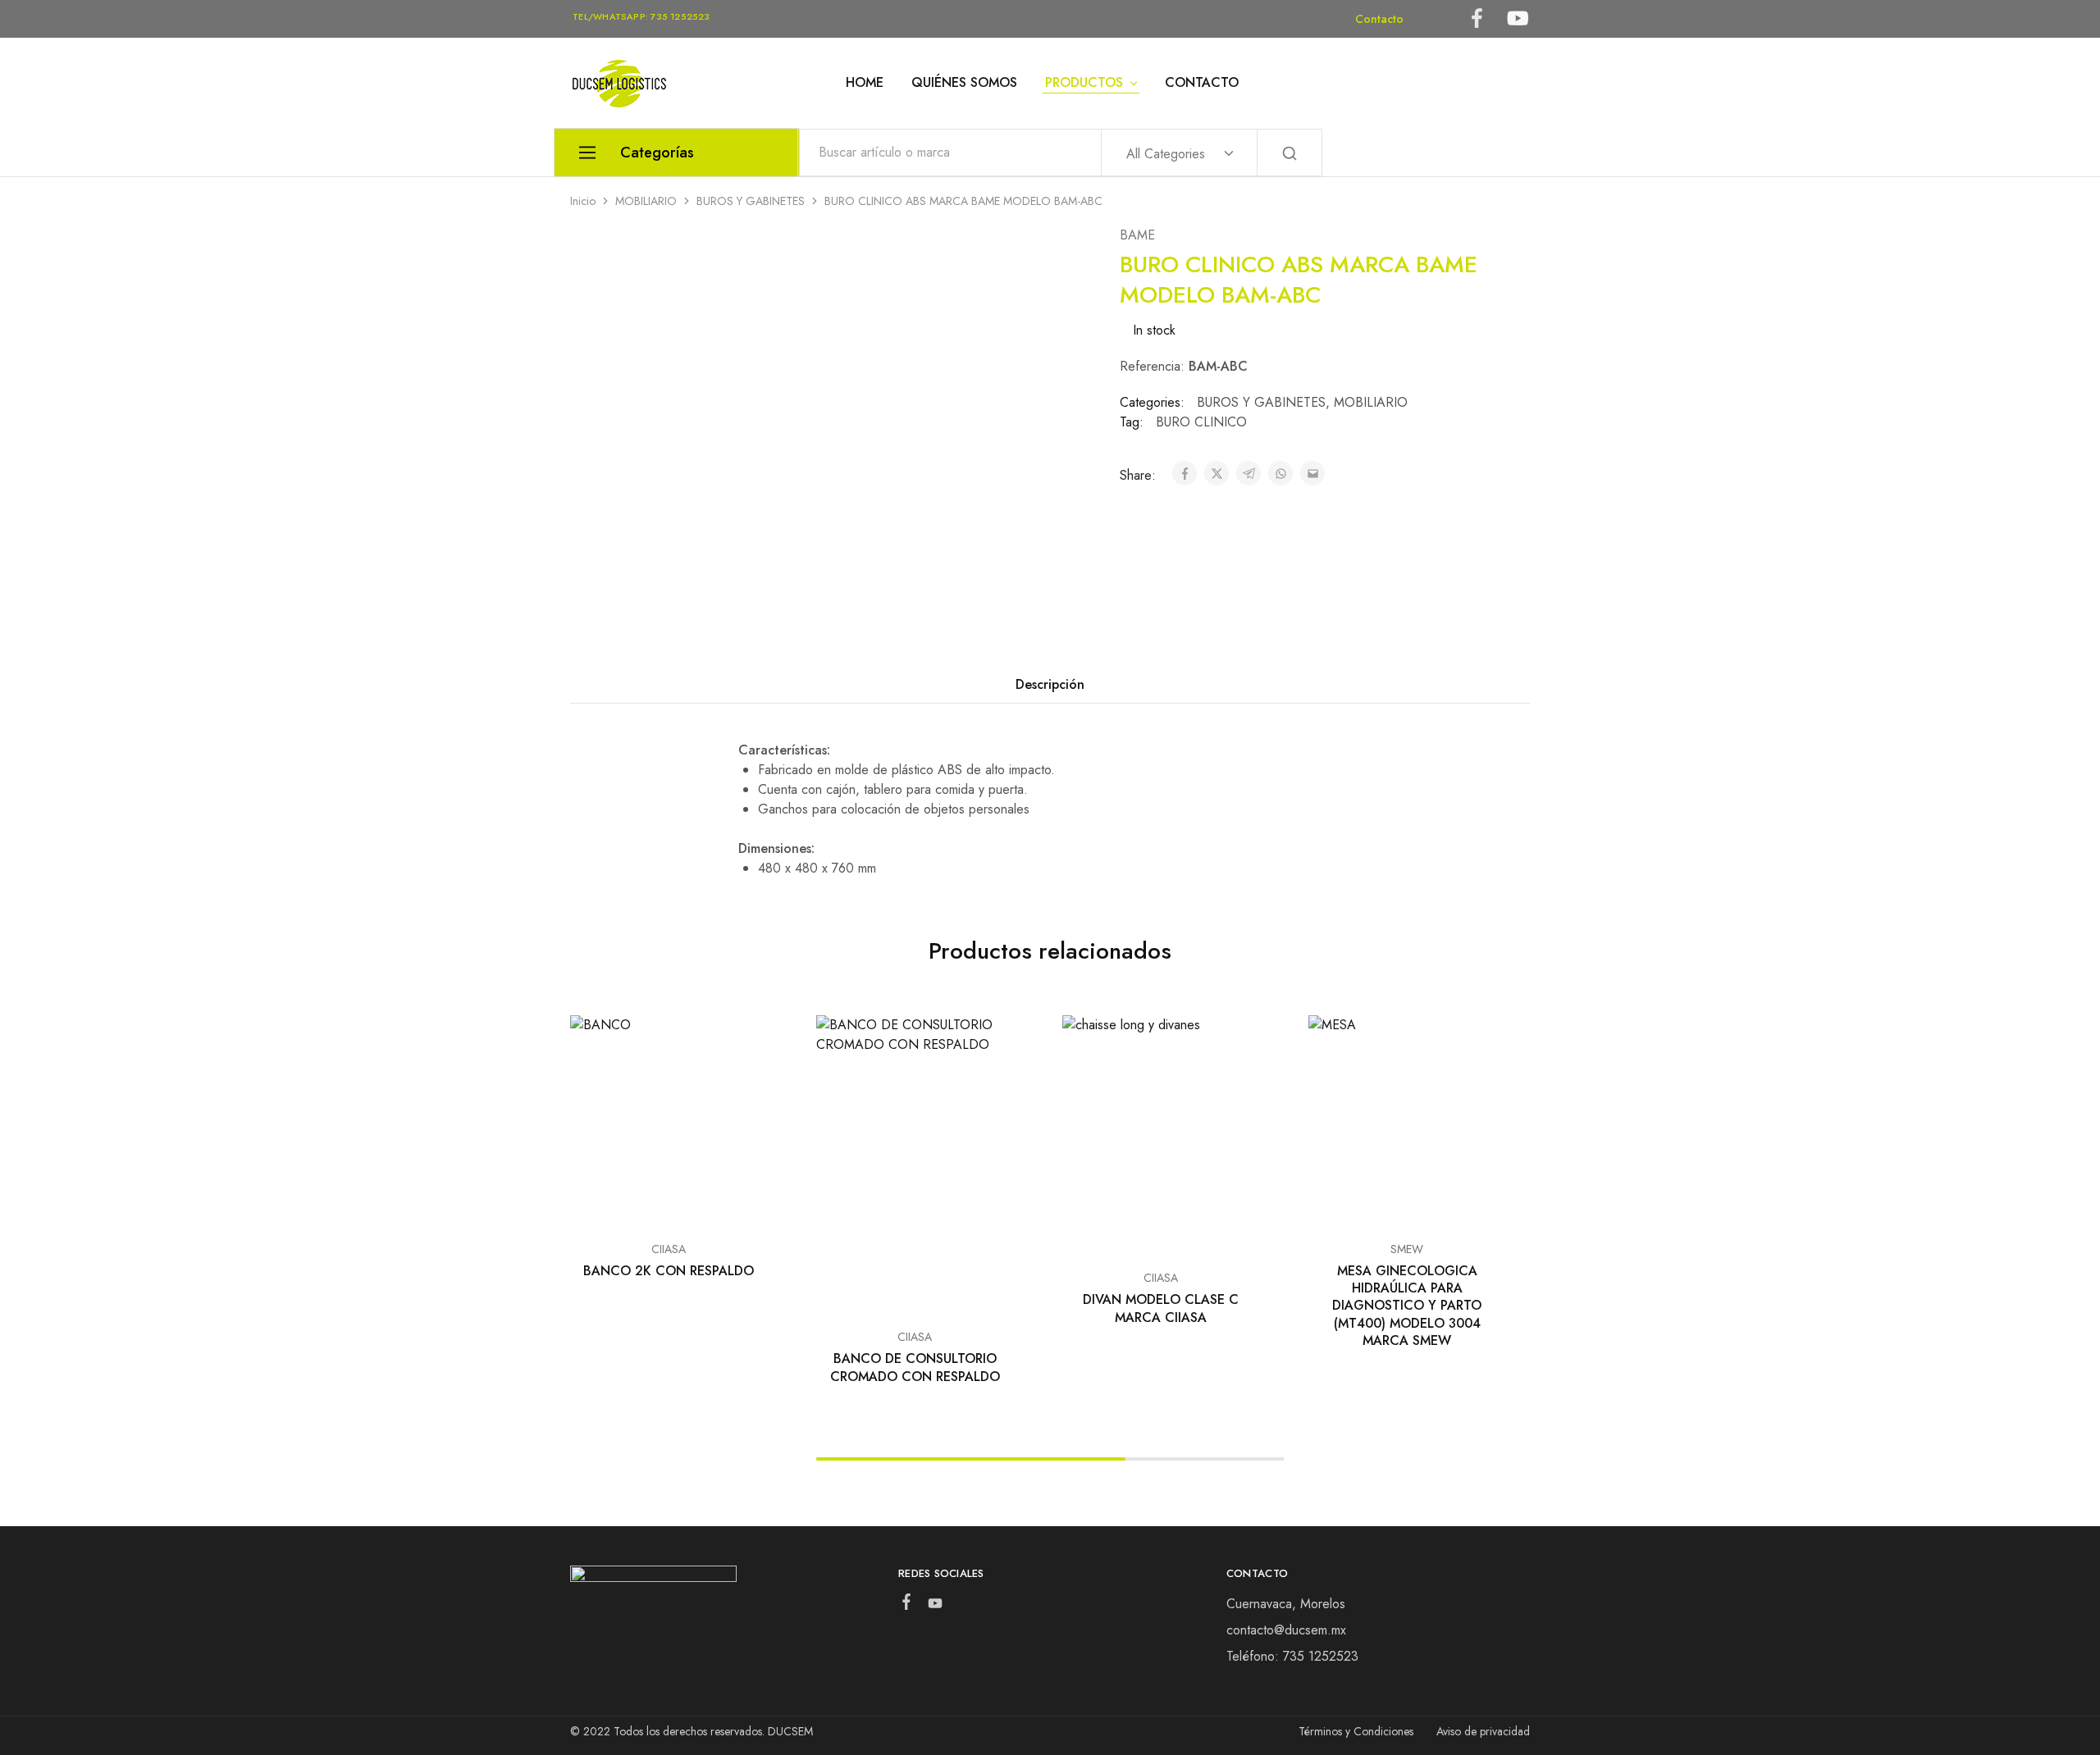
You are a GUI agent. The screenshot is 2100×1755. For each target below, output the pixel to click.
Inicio (583, 201)
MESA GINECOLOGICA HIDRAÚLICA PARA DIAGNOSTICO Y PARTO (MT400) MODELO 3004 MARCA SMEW (1407, 1306)
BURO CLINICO (1201, 422)
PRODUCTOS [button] (1084, 83)
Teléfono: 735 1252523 (1292, 1656)
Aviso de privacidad (1483, 1731)
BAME (1137, 235)
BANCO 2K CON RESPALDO (669, 1271)
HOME (865, 83)
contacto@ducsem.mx (1286, 1630)
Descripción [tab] (1050, 684)
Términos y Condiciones (1356, 1731)
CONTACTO (1202, 83)
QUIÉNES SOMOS (964, 83)
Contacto (1379, 19)
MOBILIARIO (646, 201)
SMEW (1407, 1249)
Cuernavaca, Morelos (1286, 1604)
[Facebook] (906, 1605)
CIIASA (669, 1249)
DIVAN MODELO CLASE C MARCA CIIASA (1161, 1308)
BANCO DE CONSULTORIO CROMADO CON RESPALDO (915, 1367)
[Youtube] (935, 1607)
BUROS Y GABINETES (751, 201)
